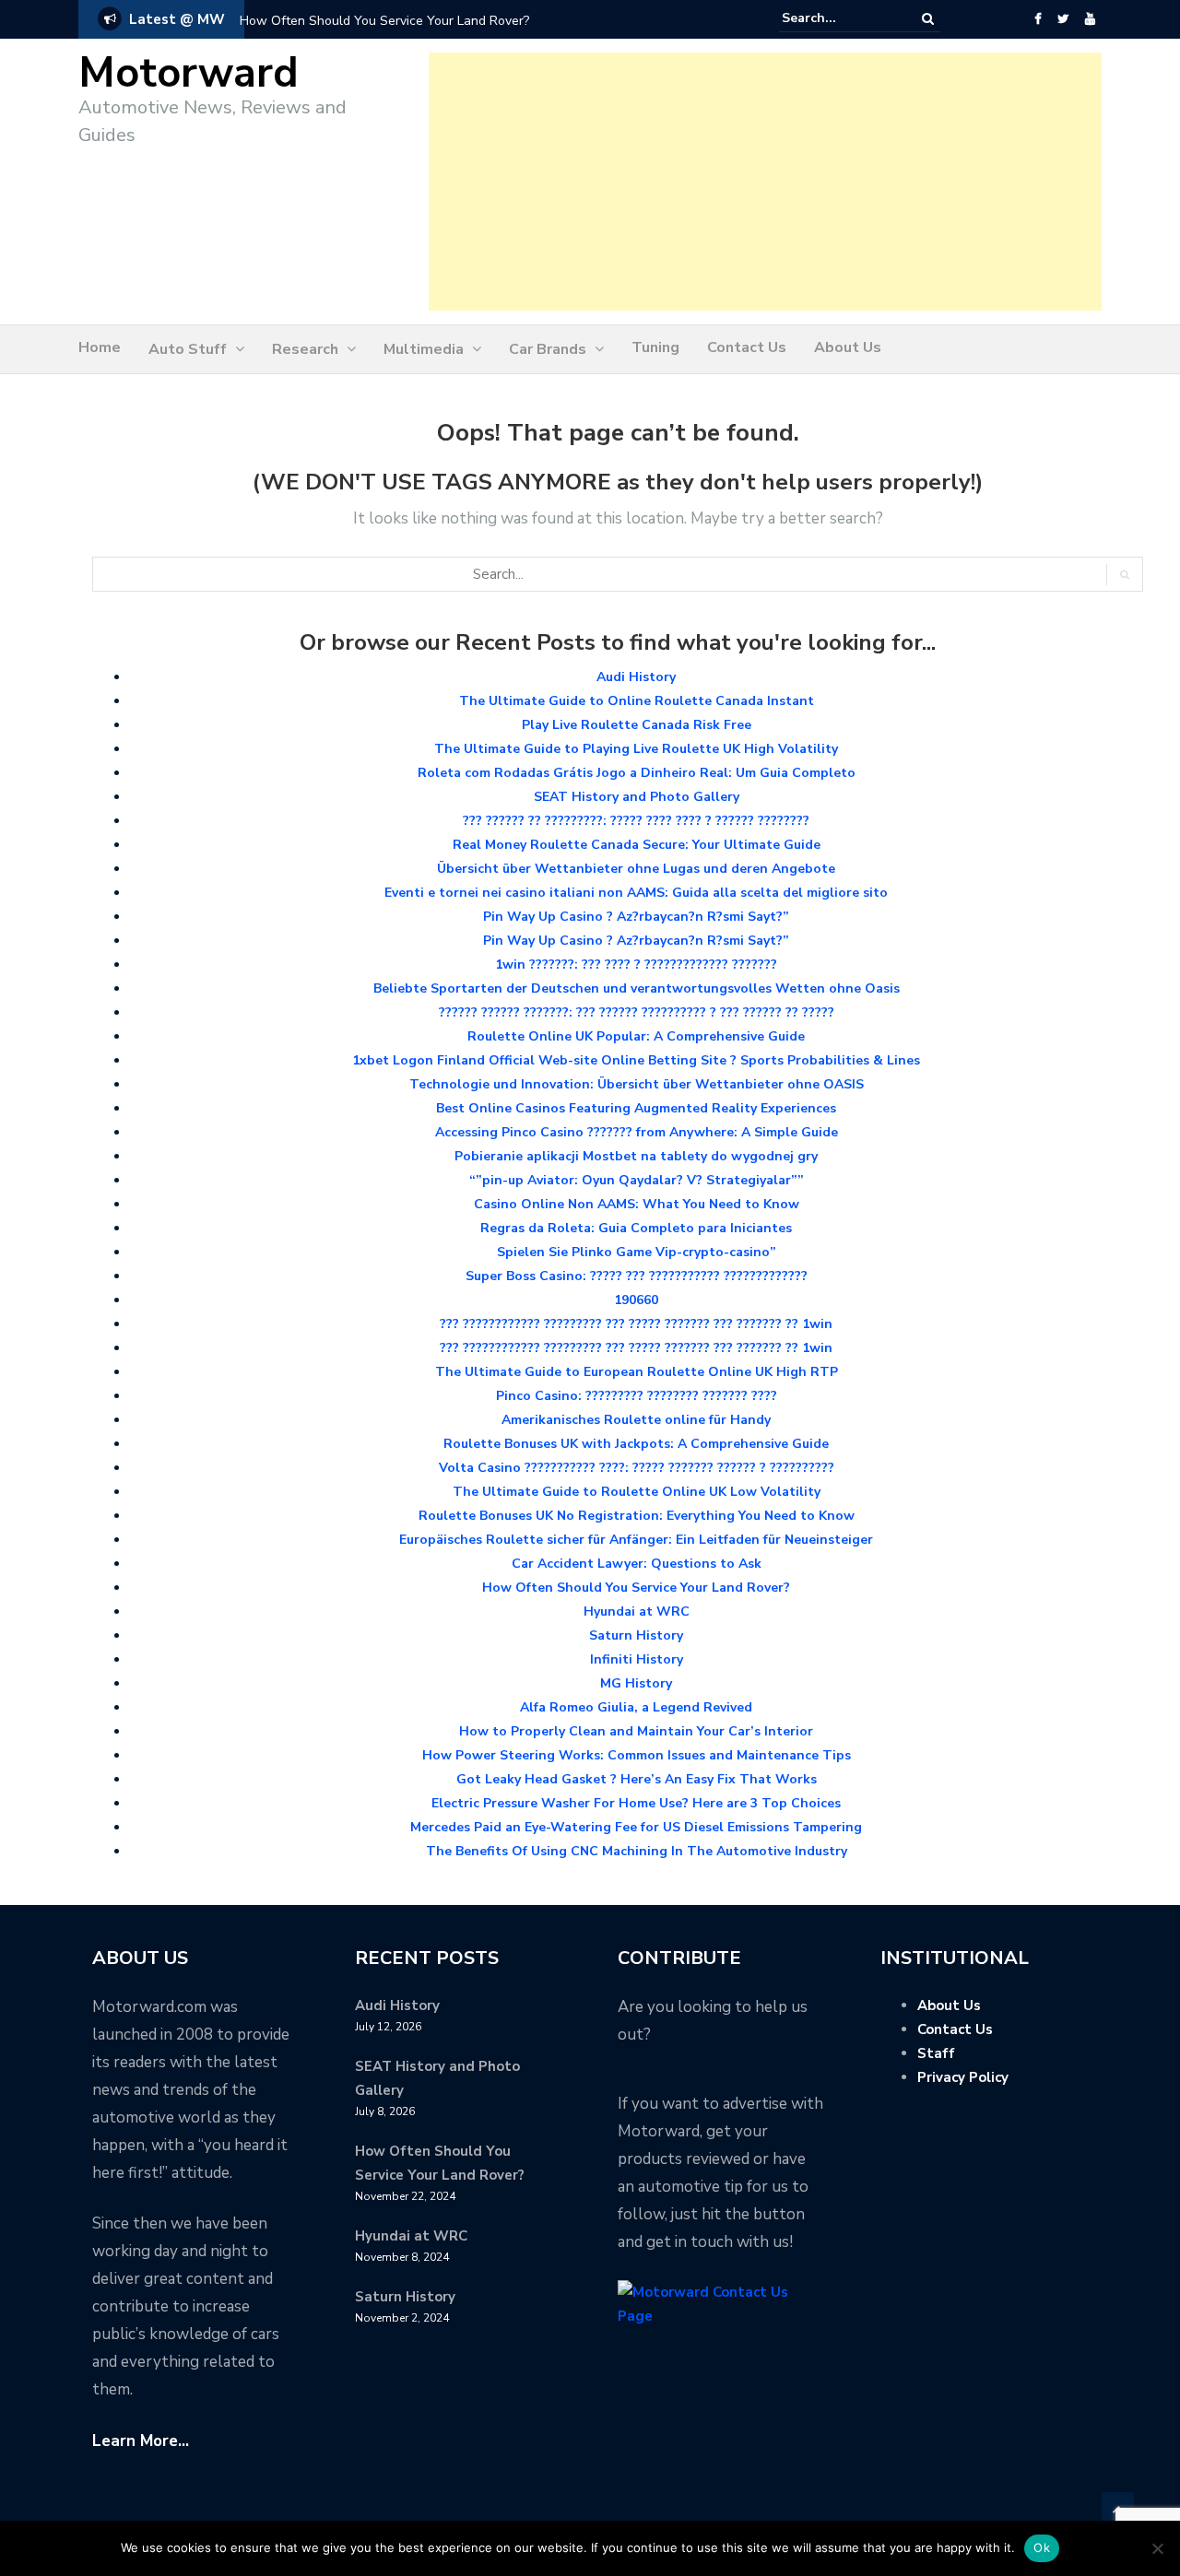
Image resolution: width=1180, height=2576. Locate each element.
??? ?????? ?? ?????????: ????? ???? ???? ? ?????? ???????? (636, 821)
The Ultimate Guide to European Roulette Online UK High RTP (637, 1372)
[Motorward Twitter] (1063, 19)
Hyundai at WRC (637, 1611)
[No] (1157, 2548)
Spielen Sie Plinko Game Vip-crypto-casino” (637, 1252)
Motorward (189, 73)
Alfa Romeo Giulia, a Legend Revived (636, 1707)
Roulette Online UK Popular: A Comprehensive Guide (636, 1036)
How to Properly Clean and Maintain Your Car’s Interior (636, 1731)
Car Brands (548, 349)
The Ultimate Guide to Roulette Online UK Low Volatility (637, 1492)
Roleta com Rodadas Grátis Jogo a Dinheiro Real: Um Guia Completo (637, 773)
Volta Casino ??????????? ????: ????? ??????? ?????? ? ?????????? (637, 1468)
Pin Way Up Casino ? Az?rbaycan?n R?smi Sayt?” (636, 917)
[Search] (928, 19)
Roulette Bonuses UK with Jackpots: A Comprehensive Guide (636, 1444)
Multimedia (424, 349)
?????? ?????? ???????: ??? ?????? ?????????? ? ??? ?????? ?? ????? (637, 1012)
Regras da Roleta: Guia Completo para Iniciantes (636, 1228)
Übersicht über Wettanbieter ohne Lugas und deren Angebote (636, 869)
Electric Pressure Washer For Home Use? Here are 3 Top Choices (636, 1803)
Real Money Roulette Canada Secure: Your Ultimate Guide (637, 845)
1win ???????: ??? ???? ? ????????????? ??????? (636, 965)
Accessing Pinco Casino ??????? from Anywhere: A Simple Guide (637, 1132)
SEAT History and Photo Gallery (637, 797)
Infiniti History (637, 1659)
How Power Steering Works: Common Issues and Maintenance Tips (637, 1755)
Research (305, 349)
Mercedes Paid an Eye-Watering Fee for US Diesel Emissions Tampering (636, 1827)
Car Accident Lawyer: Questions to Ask (637, 1564)
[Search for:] (838, 18)
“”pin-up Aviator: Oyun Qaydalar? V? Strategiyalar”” (637, 1180)
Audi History (636, 677)
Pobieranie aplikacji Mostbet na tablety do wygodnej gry (636, 1156)
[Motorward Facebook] (1038, 19)
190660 (636, 1300)
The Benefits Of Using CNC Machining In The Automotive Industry (637, 1851)
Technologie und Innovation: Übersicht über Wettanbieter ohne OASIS (637, 1084)
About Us (848, 347)
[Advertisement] (765, 182)
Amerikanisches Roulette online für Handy (636, 1420)
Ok (1042, 2547)
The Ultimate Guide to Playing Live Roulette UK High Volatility (636, 749)
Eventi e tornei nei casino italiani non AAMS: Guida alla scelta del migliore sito (636, 893)
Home (100, 347)
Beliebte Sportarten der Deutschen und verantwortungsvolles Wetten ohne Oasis (637, 988)
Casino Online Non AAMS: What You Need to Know (637, 1204)
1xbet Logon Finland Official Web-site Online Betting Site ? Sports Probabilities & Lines (636, 1060)
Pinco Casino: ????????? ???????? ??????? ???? (637, 1396)
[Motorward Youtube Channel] (1090, 19)
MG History (636, 1683)
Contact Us (747, 347)
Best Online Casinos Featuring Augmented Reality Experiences (636, 1108)
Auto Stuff (188, 349)
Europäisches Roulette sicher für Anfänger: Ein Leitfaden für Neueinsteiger (636, 1540)
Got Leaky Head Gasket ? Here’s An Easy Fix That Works (637, 1779)
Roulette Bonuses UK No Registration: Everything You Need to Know (637, 1516)
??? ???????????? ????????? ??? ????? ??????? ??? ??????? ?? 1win (636, 1324)
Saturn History (636, 1635)
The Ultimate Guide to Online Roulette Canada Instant (637, 701)
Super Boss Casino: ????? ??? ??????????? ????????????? (637, 1276)
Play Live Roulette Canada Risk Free (637, 725)
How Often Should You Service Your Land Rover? (384, 21)
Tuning (655, 347)
